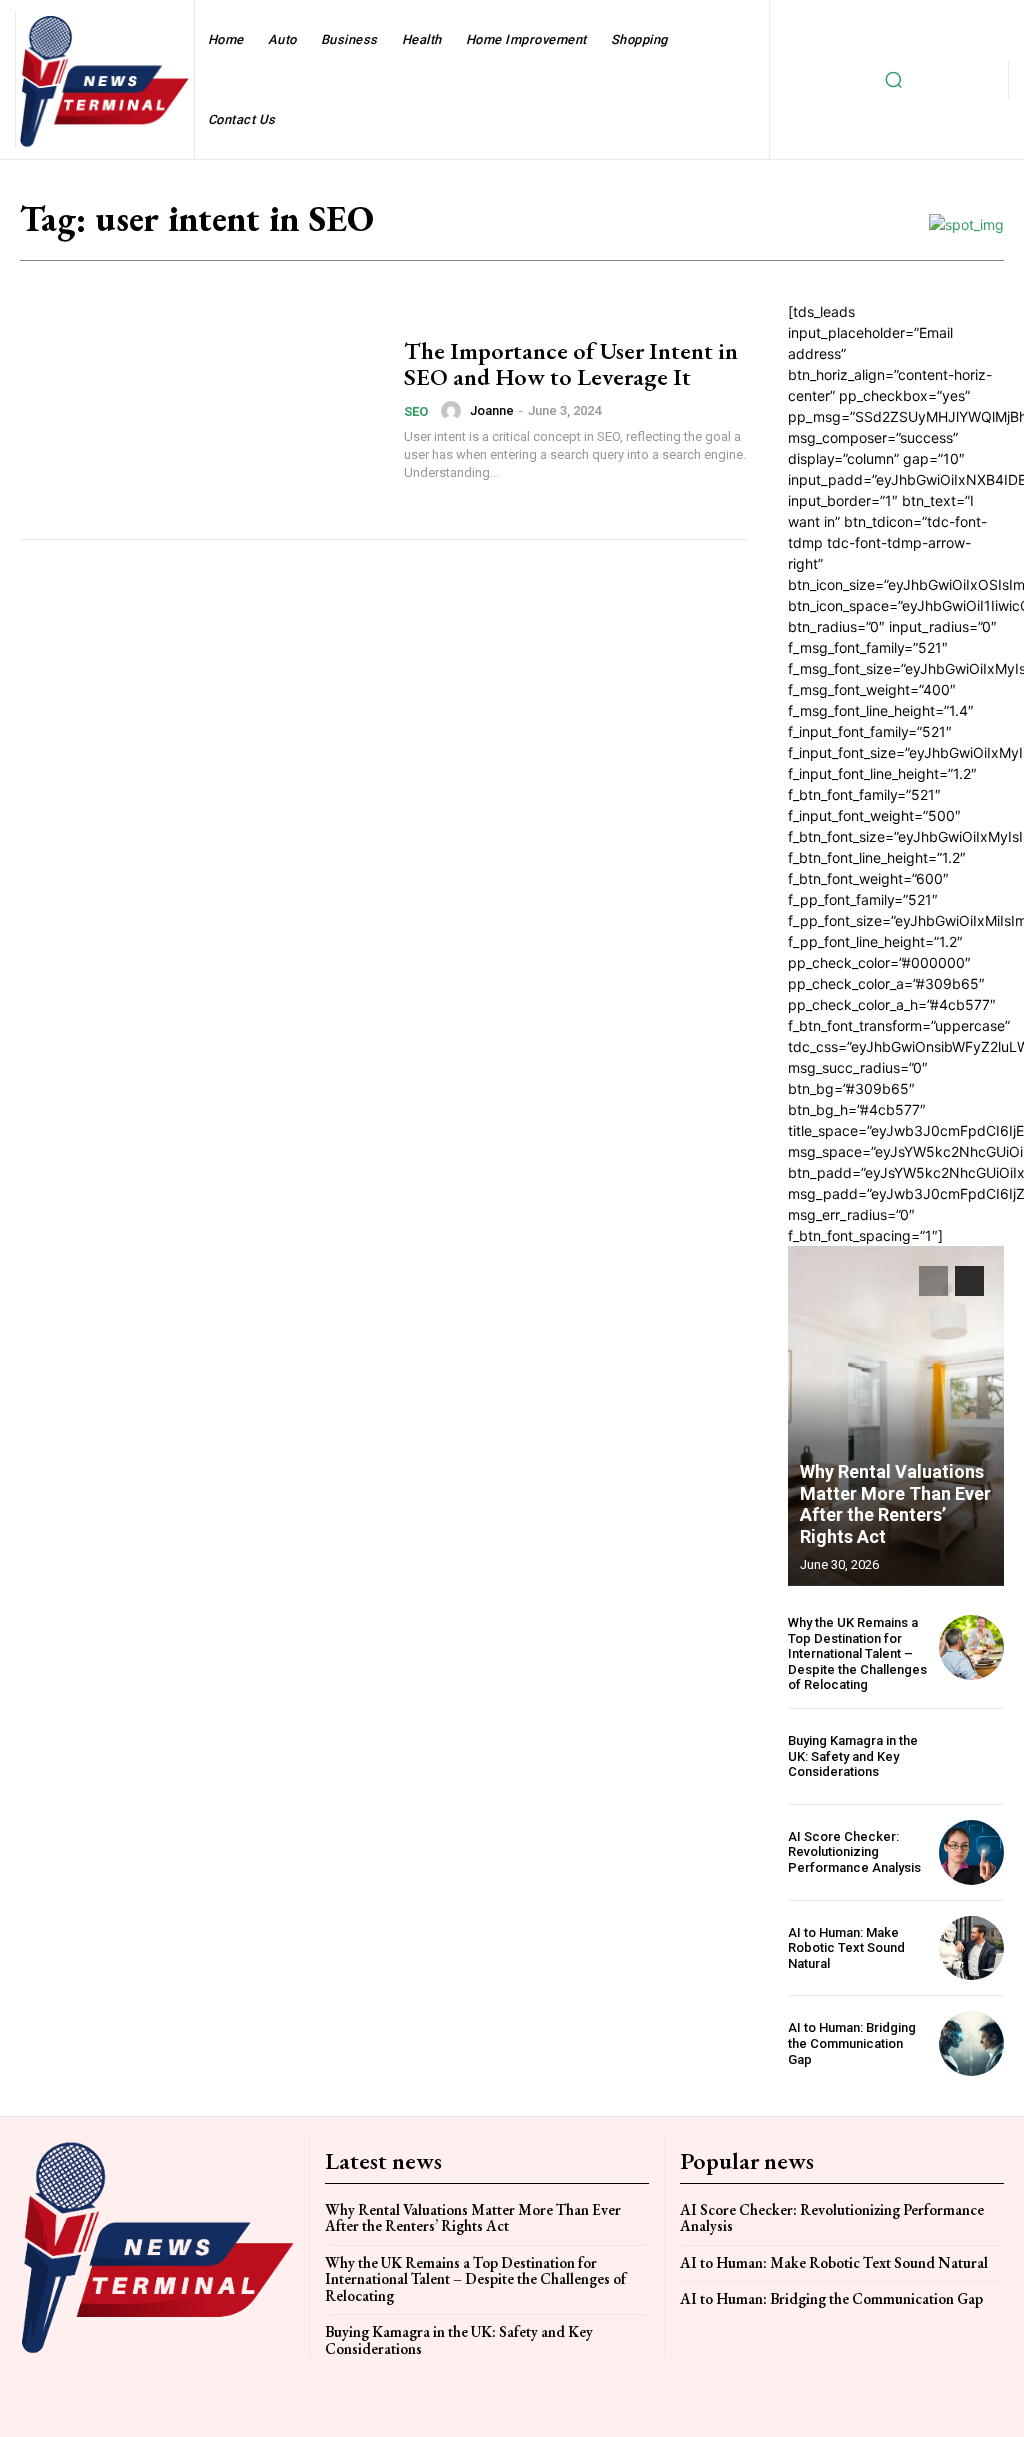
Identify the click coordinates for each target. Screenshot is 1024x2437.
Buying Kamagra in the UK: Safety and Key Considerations (853, 1756)
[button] (893, 80)
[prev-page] (933, 1281)
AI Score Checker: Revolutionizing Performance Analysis (854, 1852)
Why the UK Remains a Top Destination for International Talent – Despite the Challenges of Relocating (857, 1653)
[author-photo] (454, 411)
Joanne (492, 410)
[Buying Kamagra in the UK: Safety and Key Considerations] (971, 1756)
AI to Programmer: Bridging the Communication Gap (852, 2043)
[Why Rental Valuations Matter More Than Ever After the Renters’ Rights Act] (896, 1416)
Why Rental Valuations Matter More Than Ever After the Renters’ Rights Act (895, 1504)
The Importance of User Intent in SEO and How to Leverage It (571, 363)
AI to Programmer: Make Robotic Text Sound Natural (846, 1948)
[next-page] (969, 1281)
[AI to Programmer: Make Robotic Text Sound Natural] (971, 1948)
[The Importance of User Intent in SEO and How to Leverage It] (202, 410)
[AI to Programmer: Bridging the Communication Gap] (971, 2043)
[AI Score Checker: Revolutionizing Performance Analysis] (971, 1852)
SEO (416, 411)
